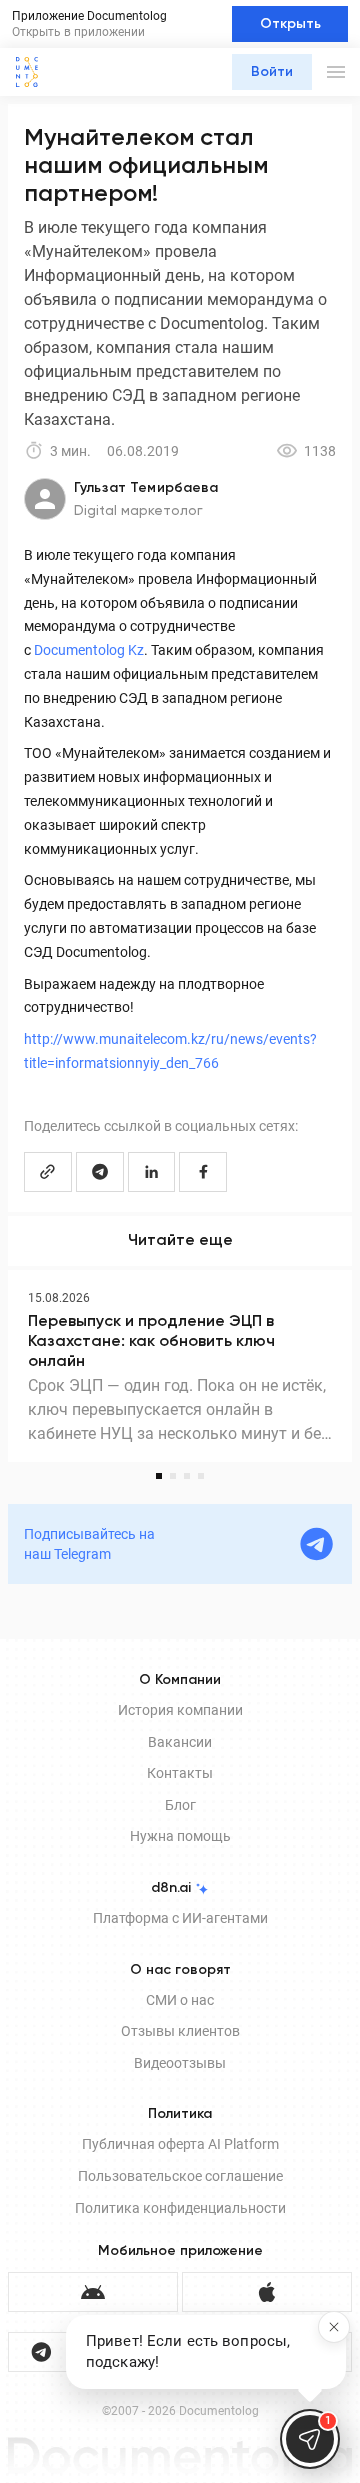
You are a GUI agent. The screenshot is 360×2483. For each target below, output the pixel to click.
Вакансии (180, 1742)
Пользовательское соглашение (180, 2176)
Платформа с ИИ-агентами (180, 1918)
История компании (180, 1710)
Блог (180, 1805)
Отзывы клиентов (180, 2031)
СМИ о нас (180, 2000)
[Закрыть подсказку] (334, 2327)
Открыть (290, 24)
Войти (272, 72)
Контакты (180, 1773)
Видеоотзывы (180, 2063)
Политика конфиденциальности (180, 2208)
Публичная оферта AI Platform (180, 2144)
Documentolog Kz (89, 650)
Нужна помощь (180, 1836)
